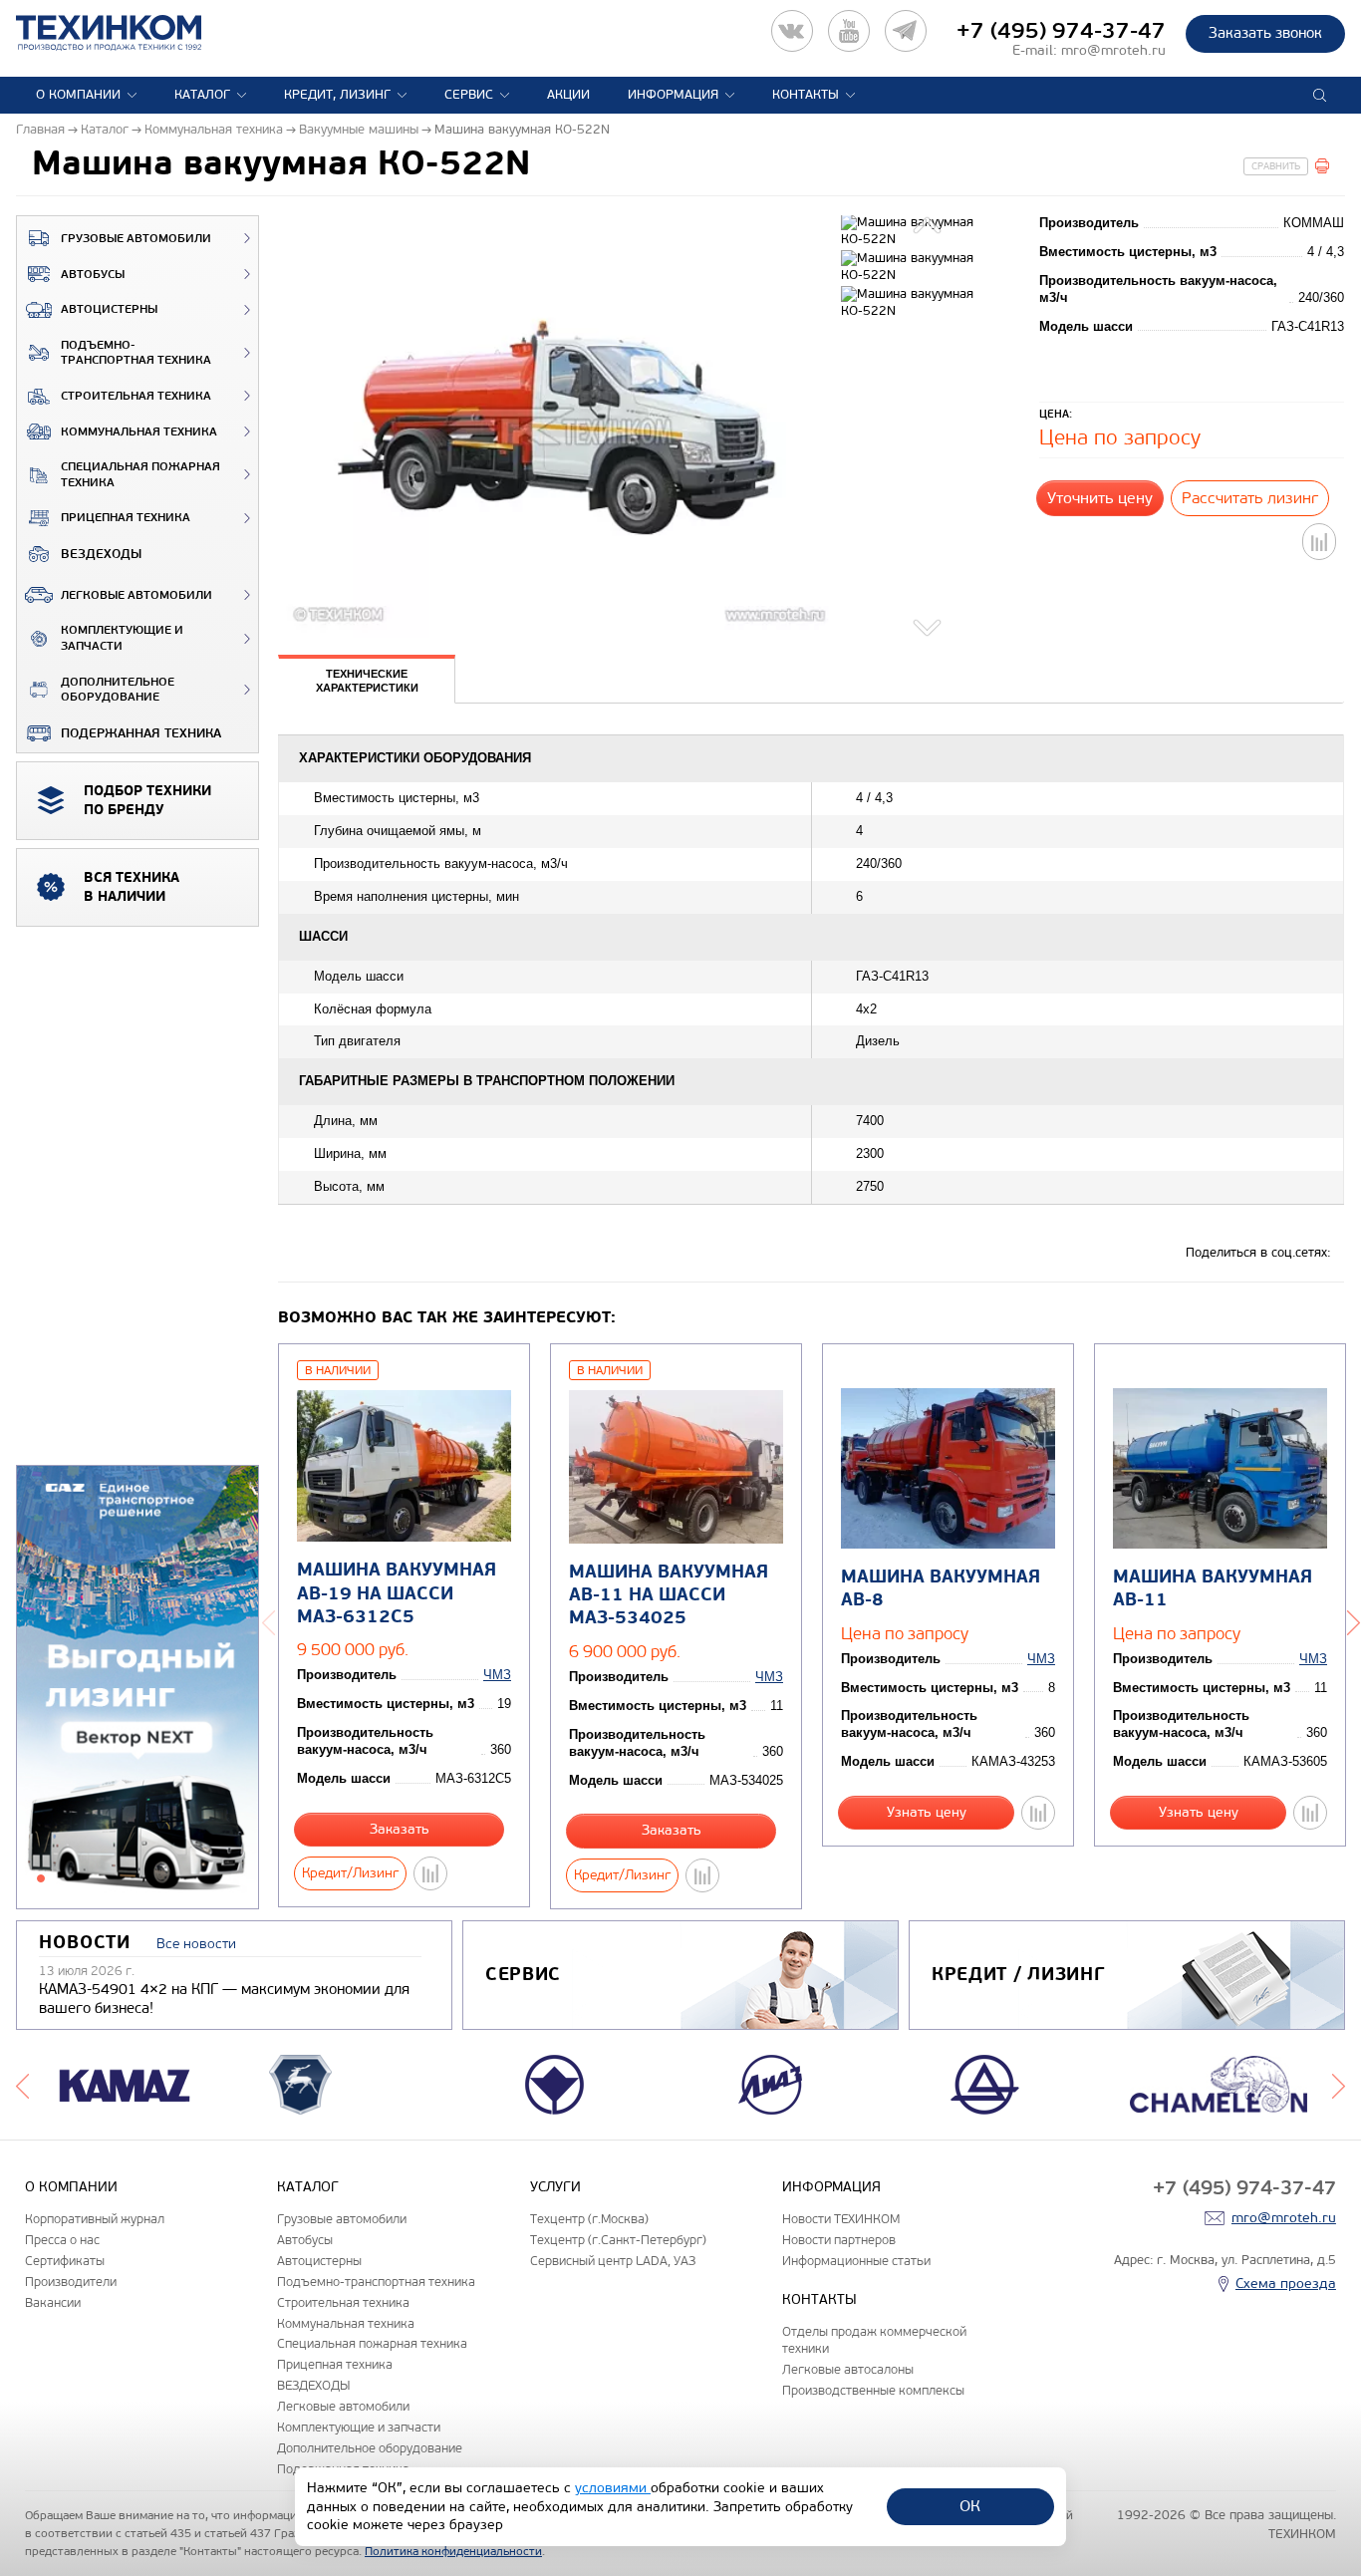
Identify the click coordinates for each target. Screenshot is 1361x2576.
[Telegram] (906, 31)
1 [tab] (41, 1878)
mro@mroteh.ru (1113, 50)
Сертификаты (65, 2261)
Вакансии (53, 2302)
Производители (71, 2282)
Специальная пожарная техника (140, 475)
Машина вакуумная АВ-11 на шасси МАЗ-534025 (669, 1595)
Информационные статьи (856, 2261)
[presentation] (367, 680)
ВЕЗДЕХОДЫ (101, 554)
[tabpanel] (137, 1688)
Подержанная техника (141, 733)
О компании (78, 95)
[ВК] (792, 31)
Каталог (202, 95)
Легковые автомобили (136, 595)
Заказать (400, 1829)
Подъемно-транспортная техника (136, 353)
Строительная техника (136, 396)
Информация (673, 95)
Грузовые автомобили (136, 239)
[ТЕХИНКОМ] (129, 33)
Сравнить (1276, 166)
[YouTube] (849, 31)
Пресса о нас (62, 2240)
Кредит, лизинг (337, 95)
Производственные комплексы (873, 2390)
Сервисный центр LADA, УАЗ (613, 2261)
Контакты (806, 95)
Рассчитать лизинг (1250, 498)
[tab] (367, 682)
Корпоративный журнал (95, 2219)
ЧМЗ (497, 1675)
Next (930, 624)
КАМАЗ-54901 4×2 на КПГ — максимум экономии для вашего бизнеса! (224, 1999)
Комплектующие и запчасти (122, 638)
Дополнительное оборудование (118, 690)
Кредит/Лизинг (350, 1873)
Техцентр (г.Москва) (589, 2219)
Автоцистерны (109, 309)
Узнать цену (927, 1812)
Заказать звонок (1265, 33)
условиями (613, 2488)
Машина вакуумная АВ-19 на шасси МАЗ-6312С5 (397, 1593)
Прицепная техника (126, 518)
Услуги (555, 2187)
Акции (568, 95)
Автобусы (93, 275)
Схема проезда (1286, 2284)
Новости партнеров (839, 2240)
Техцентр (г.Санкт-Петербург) (618, 2240)
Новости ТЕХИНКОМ (841, 2219)
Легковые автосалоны (848, 2369)
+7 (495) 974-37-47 (1061, 31)
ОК (970, 2506)
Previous (930, 228)
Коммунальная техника (139, 432)
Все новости (196, 1944)
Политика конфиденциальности (453, 2551)
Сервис (469, 95)
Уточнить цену (1100, 498)
